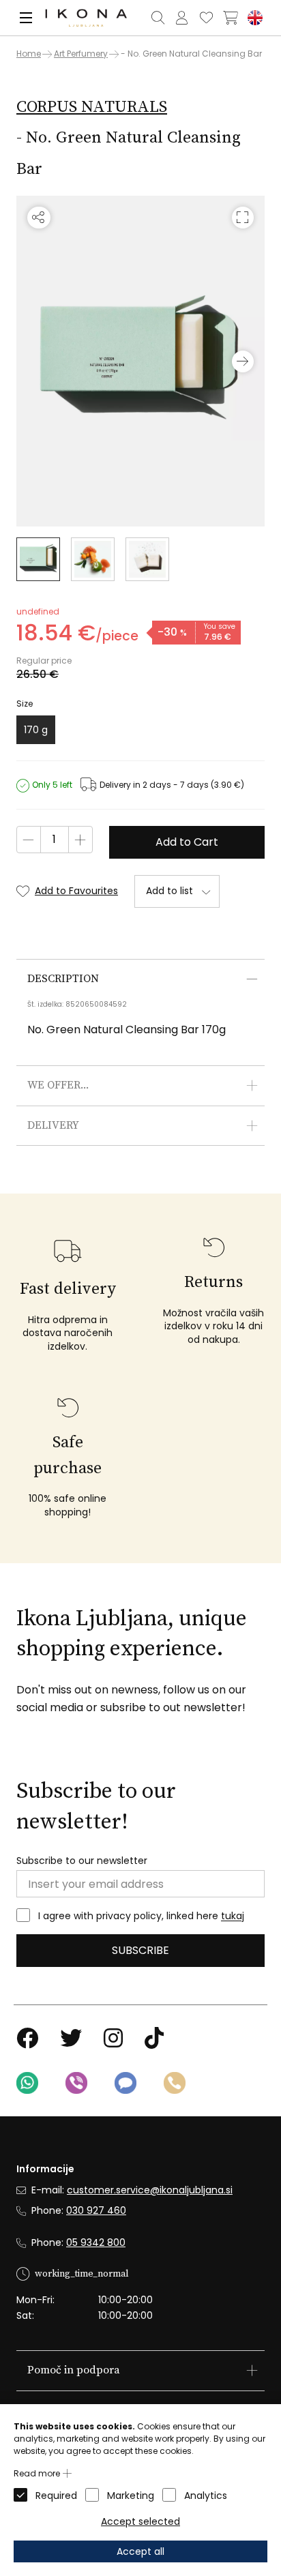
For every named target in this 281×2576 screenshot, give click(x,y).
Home (29, 54)
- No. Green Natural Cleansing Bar (191, 54)
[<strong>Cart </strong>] (231, 18)
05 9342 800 (96, 2242)
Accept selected (140, 2521)
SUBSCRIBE (140, 1950)
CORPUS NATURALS (92, 107)
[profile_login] (181, 18)
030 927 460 (96, 2210)
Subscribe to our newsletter (82, 1861)
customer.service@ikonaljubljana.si (150, 2190)
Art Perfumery (81, 54)
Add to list (169, 891)
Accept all (140, 2551)
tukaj (233, 1916)
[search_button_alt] (158, 18)
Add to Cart (187, 842)
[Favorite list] (206, 18)
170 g (36, 730)
